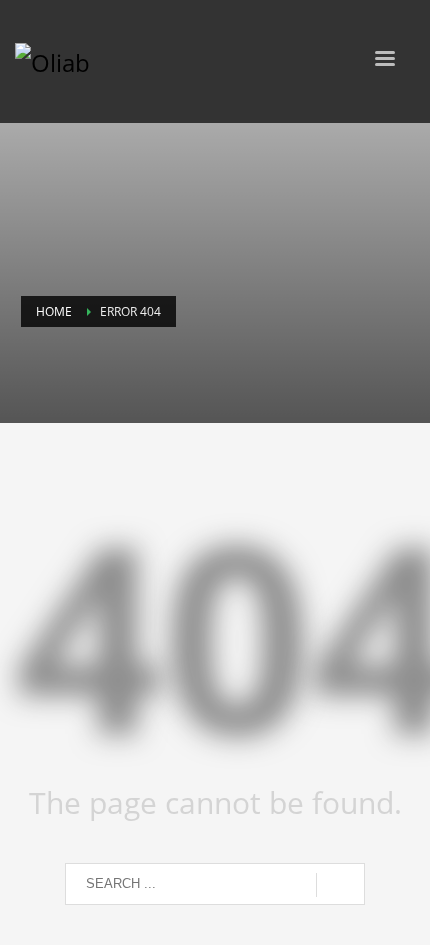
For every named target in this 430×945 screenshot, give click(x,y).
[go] (340, 885)
